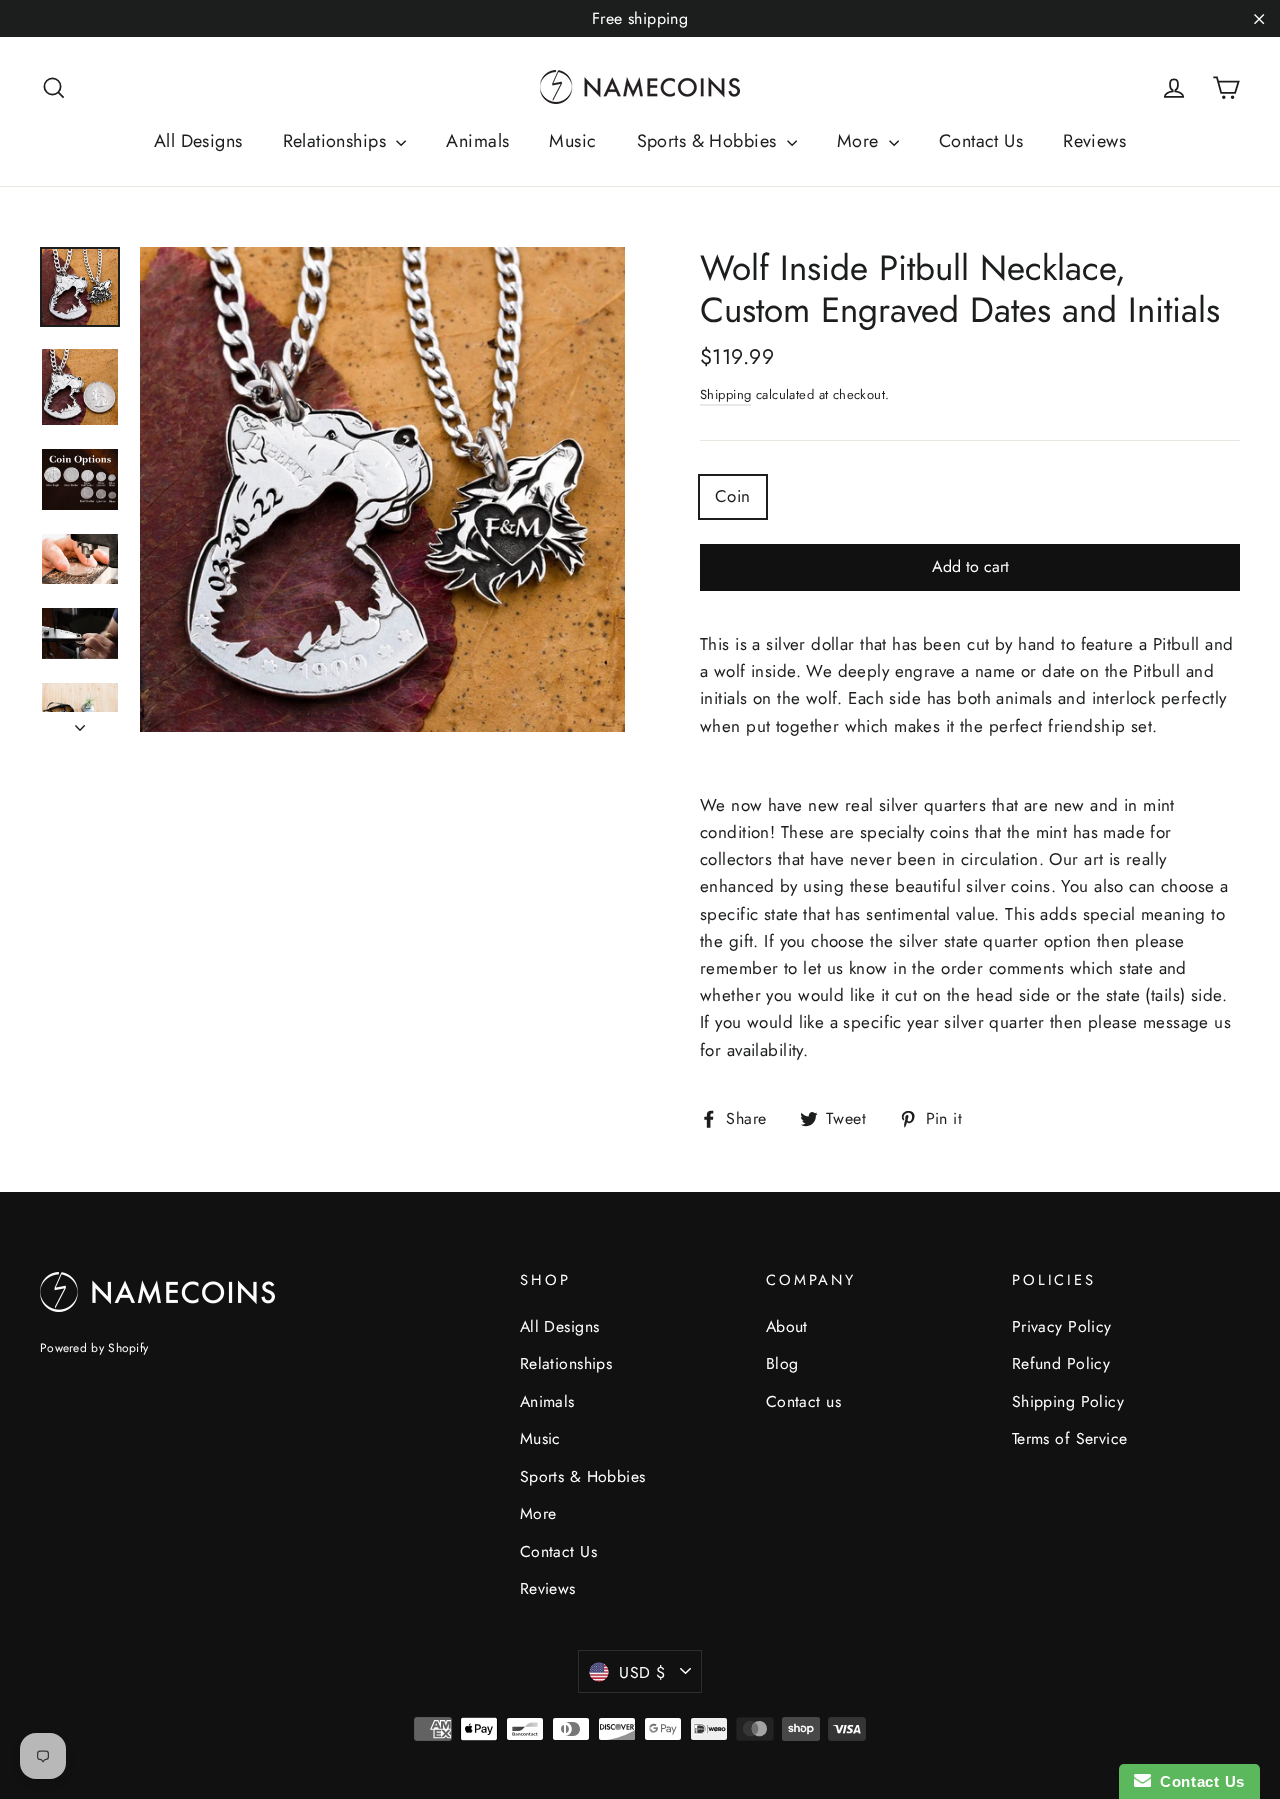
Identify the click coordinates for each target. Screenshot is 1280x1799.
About (787, 1326)
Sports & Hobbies (709, 141)
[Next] (80, 722)
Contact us (803, 1401)
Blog (782, 1363)
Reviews (1094, 141)
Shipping (725, 394)
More (860, 141)
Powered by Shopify (94, 1348)
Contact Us (981, 141)
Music (572, 141)
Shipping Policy (1068, 1401)
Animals (477, 141)
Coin (733, 496)
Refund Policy (1061, 1363)
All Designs (198, 141)
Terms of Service (1070, 1438)
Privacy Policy (1062, 1326)
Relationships (337, 141)
